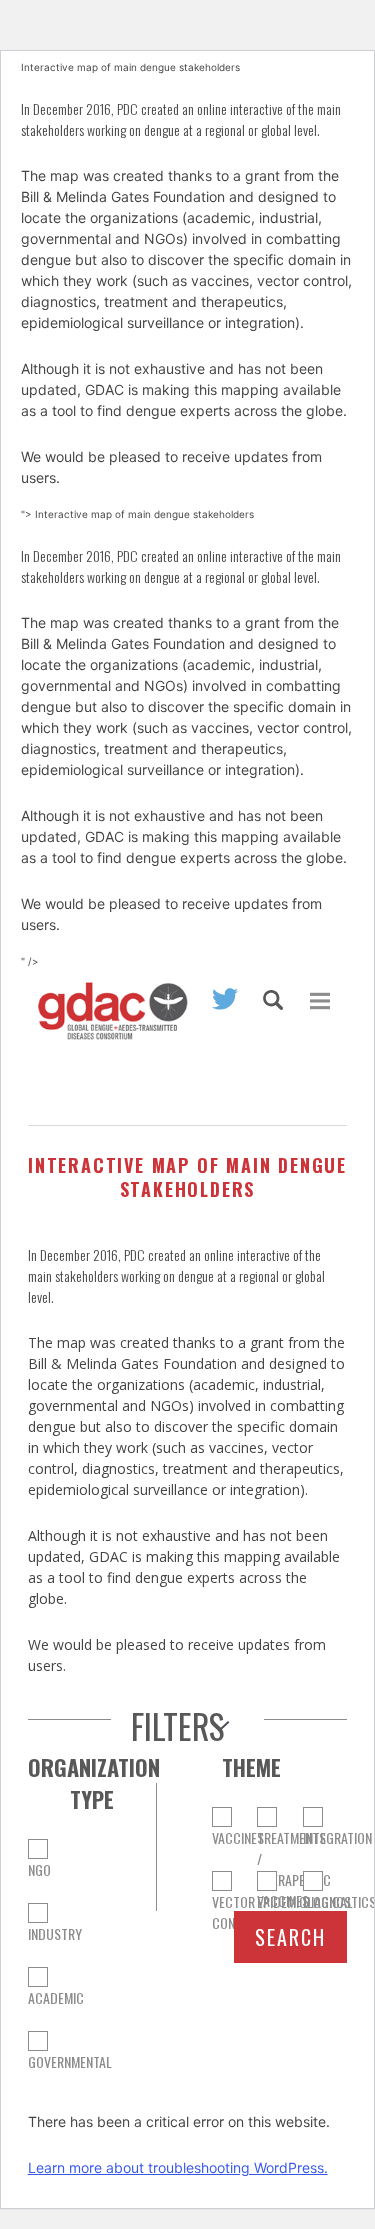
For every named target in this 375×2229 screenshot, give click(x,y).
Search (273, 1000)
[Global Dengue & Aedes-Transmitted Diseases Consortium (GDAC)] (108, 1021)
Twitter (225, 999)
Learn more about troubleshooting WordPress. (178, 2167)
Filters (177, 1726)
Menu (320, 1001)
